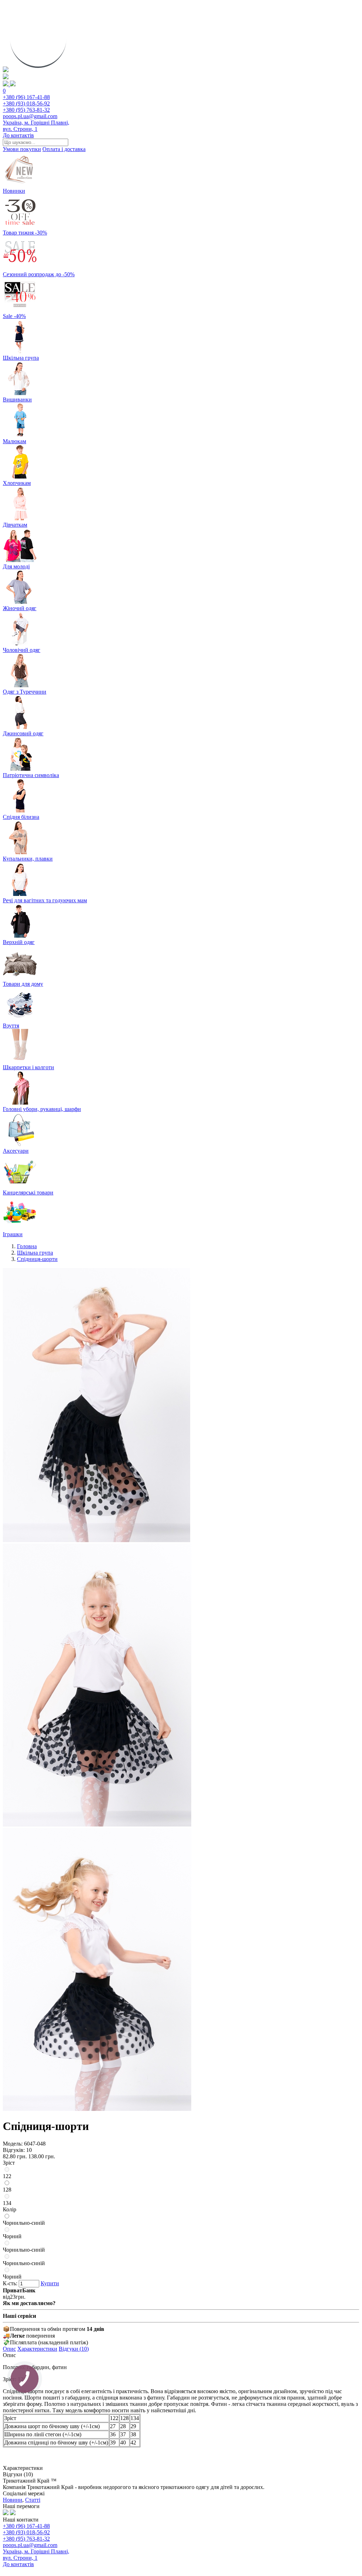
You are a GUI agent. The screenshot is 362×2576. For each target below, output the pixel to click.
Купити (50, 2283)
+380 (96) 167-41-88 (26, 97)
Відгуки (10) (74, 2349)
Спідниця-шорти (37, 1259)
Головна (27, 1246)
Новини (13, 2500)
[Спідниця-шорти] (97, 1540)
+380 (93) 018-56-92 (26, 103)
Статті (33, 2500)
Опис (9, 2349)
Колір (10, 2209)
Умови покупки (22, 149)
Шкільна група (35, 1253)
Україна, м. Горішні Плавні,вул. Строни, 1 (36, 126)
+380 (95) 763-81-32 (26, 110)
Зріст (9, 2163)
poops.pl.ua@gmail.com (30, 116)
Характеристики (37, 2349)
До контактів (18, 135)
